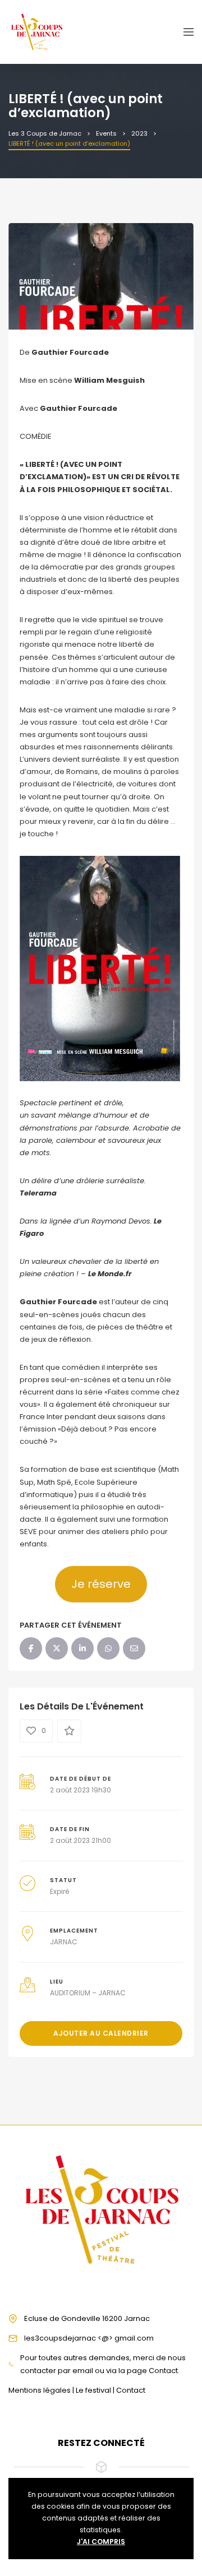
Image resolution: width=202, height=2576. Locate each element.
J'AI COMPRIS (101, 2542)
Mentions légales (40, 2390)
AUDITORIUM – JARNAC (88, 1993)
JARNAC (64, 1942)
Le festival (93, 2390)
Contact (131, 2390)
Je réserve (101, 1584)
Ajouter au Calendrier (101, 2033)
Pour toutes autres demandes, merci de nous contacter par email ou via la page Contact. (103, 2364)
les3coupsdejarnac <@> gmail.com (89, 2338)
